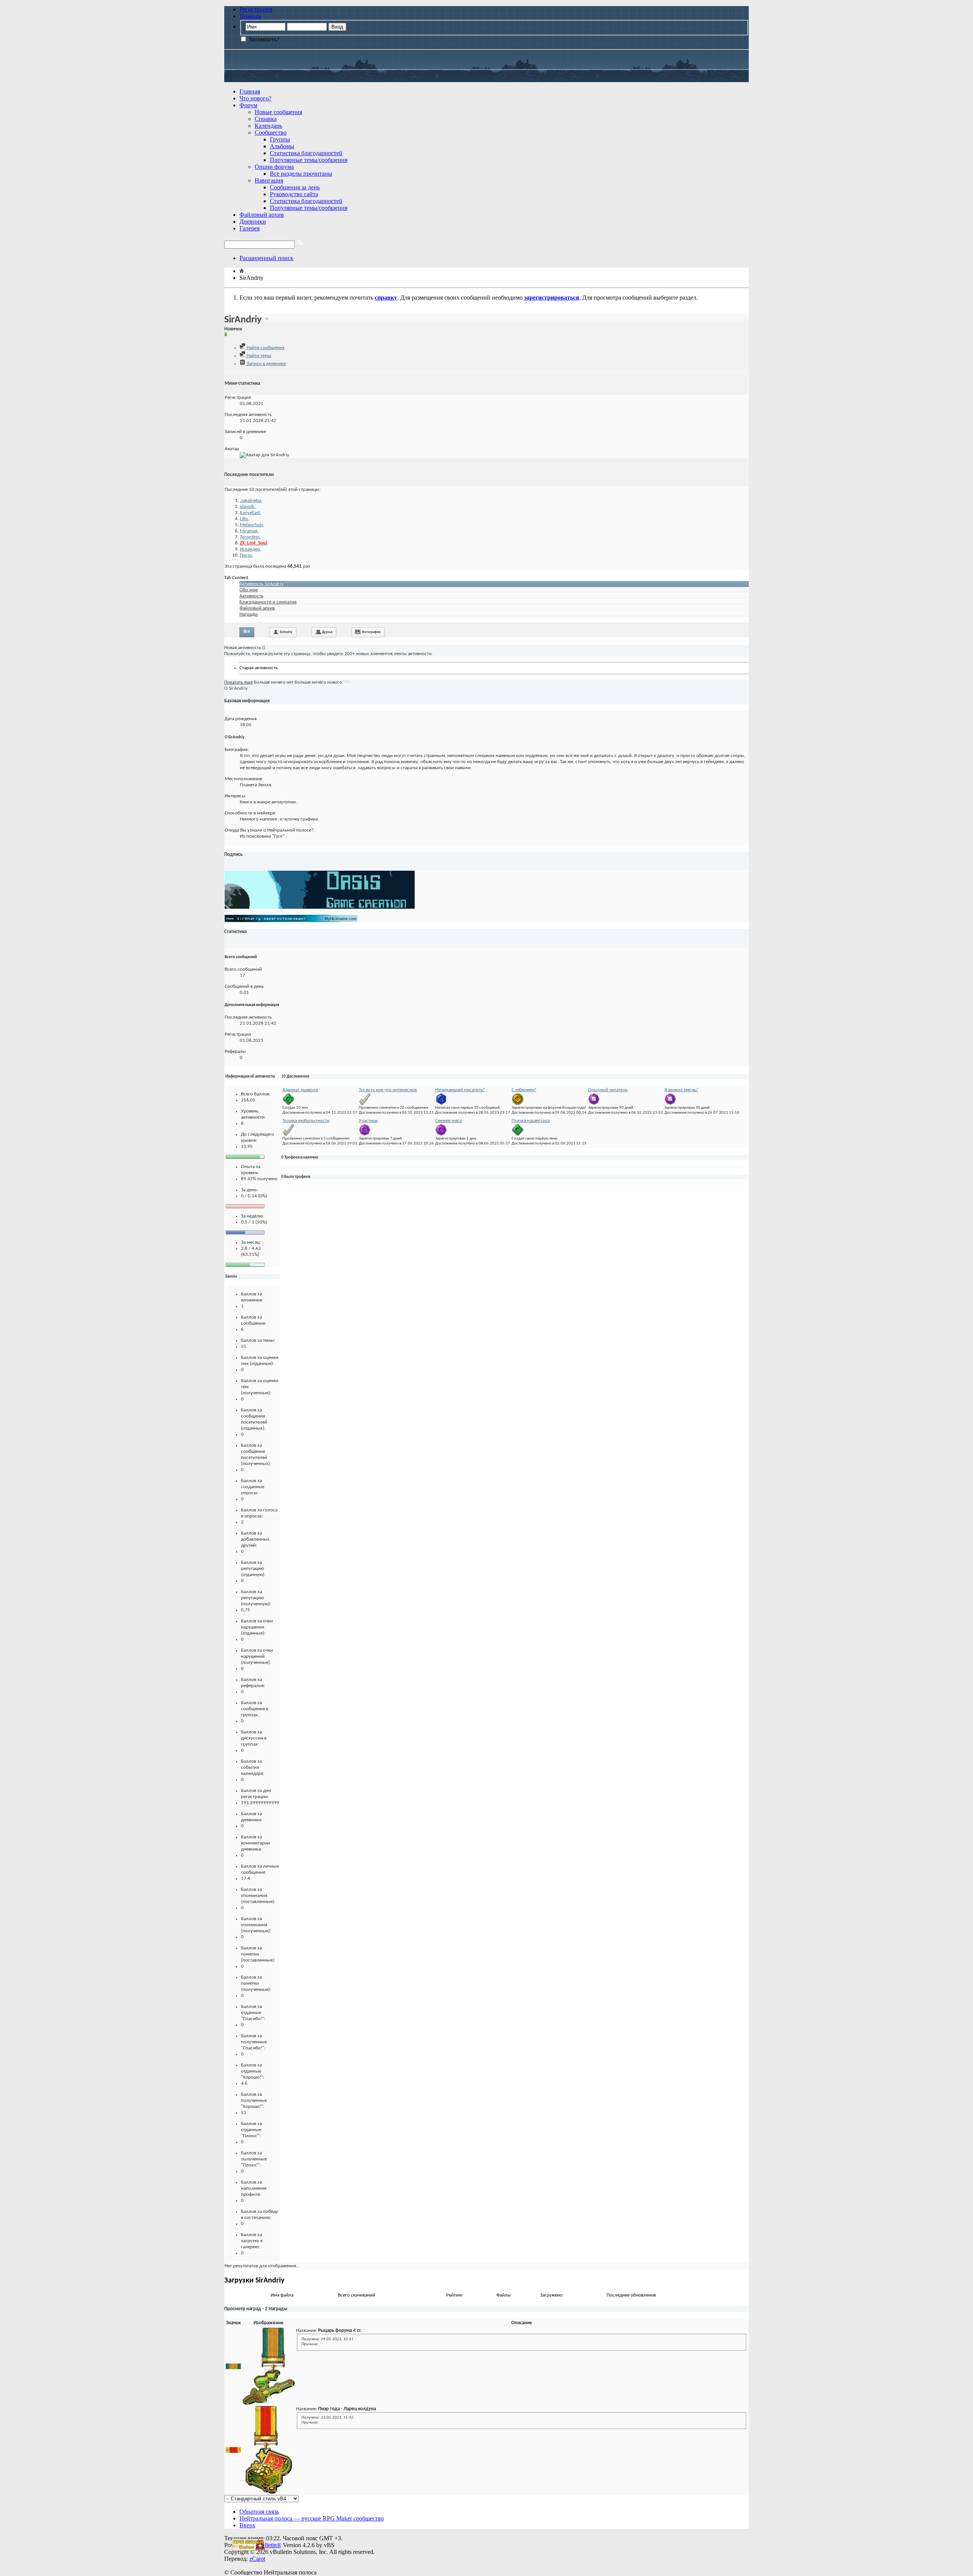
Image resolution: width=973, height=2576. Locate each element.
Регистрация (256, 9)
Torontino (250, 537)
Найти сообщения (265, 348)
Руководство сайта (294, 194)
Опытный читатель (608, 1090)
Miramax (249, 531)
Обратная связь (259, 2512)
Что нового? (255, 98)
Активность (251, 596)
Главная (250, 91)
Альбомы (282, 146)
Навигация (269, 180)
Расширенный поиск (266, 258)
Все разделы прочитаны (301, 174)
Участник (368, 1121)
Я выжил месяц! (681, 1090)
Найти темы (258, 356)
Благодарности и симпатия (268, 602)
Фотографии (371, 632)
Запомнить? (263, 39)
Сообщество (271, 133)
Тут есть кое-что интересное (388, 1090)
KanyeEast (250, 513)
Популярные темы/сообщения (309, 160)
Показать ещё (238, 682)
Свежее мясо (449, 1121)
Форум (248, 105)
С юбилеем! (524, 1090)
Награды (249, 614)
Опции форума (274, 167)
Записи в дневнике (266, 364)
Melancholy (251, 525)
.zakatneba (250, 501)
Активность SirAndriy (261, 584)
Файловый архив (262, 215)
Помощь (250, 16)
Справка (266, 119)
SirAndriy (286, 632)
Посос (246, 555)
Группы (280, 139)
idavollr (247, 507)
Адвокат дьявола (300, 1090)
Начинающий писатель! (460, 1090)
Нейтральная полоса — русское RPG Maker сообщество (312, 2518)
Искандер (250, 549)
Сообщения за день (295, 187)
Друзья (327, 632)
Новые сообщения (278, 112)
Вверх (247, 2525)
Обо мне (249, 590)
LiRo (244, 519)
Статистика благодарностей (306, 153)
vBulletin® (268, 2545)
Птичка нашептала (531, 1121)
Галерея (250, 228)
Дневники (253, 221)
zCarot (257, 2559)
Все (247, 632)
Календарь (268, 126)
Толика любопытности (306, 1121)
